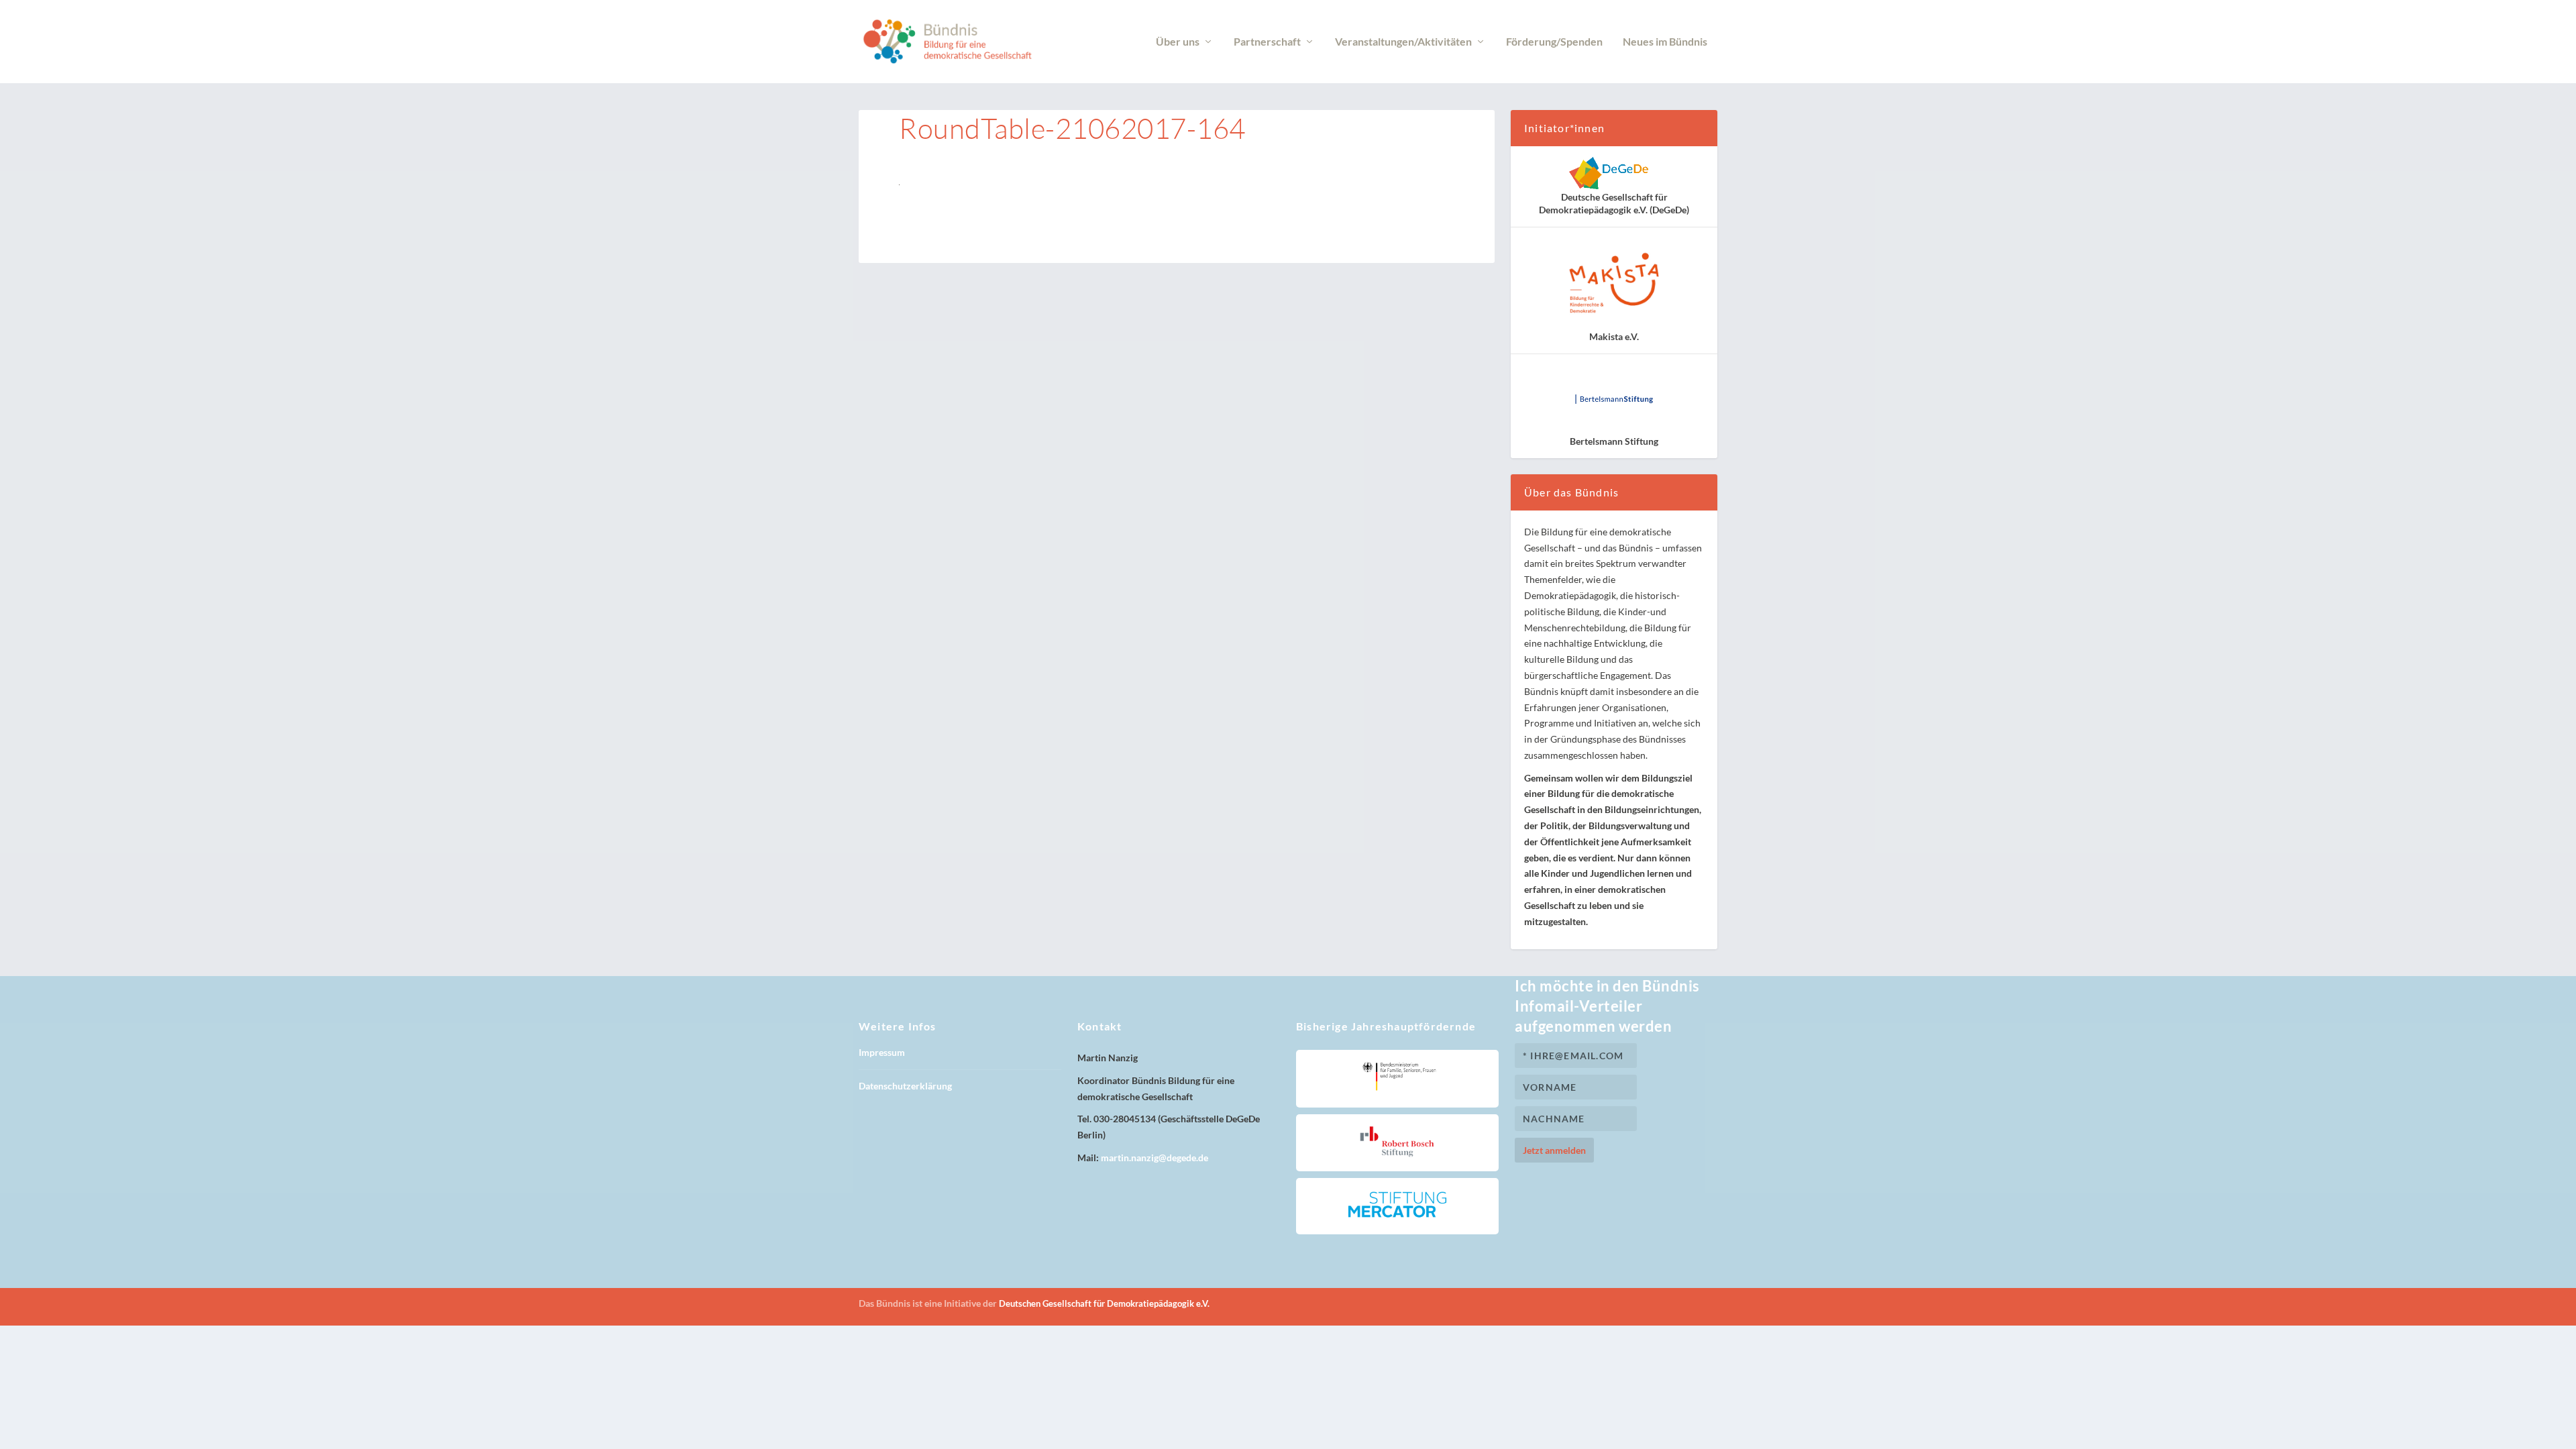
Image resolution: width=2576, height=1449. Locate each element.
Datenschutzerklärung (905, 1086)
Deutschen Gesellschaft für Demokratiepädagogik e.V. (1104, 1303)
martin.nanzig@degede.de (1155, 1158)
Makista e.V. (1614, 336)
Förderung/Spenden (1554, 42)
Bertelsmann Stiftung (1614, 441)
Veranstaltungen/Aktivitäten (1403, 42)
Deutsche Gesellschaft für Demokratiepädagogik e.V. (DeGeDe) (1614, 203)
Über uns (1178, 42)
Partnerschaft (1267, 42)
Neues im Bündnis (1665, 42)
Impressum (882, 1052)
